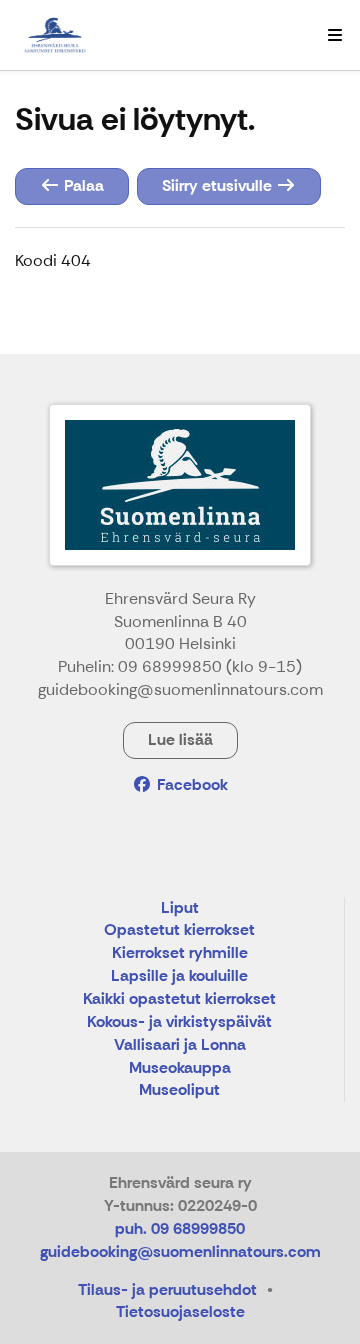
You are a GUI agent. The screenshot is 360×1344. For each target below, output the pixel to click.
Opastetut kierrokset (179, 930)
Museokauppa (180, 1068)
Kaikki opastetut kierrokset (179, 999)
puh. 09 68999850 (180, 1228)
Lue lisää (180, 739)
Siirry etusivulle (219, 185)
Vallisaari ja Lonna (180, 1045)
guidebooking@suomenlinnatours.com (180, 1251)
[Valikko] (335, 35)
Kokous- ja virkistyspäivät (179, 1022)
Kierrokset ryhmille (180, 953)
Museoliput (179, 1090)
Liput (180, 908)
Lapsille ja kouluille (179, 976)
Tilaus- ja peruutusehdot (167, 1289)
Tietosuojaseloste (180, 1311)
